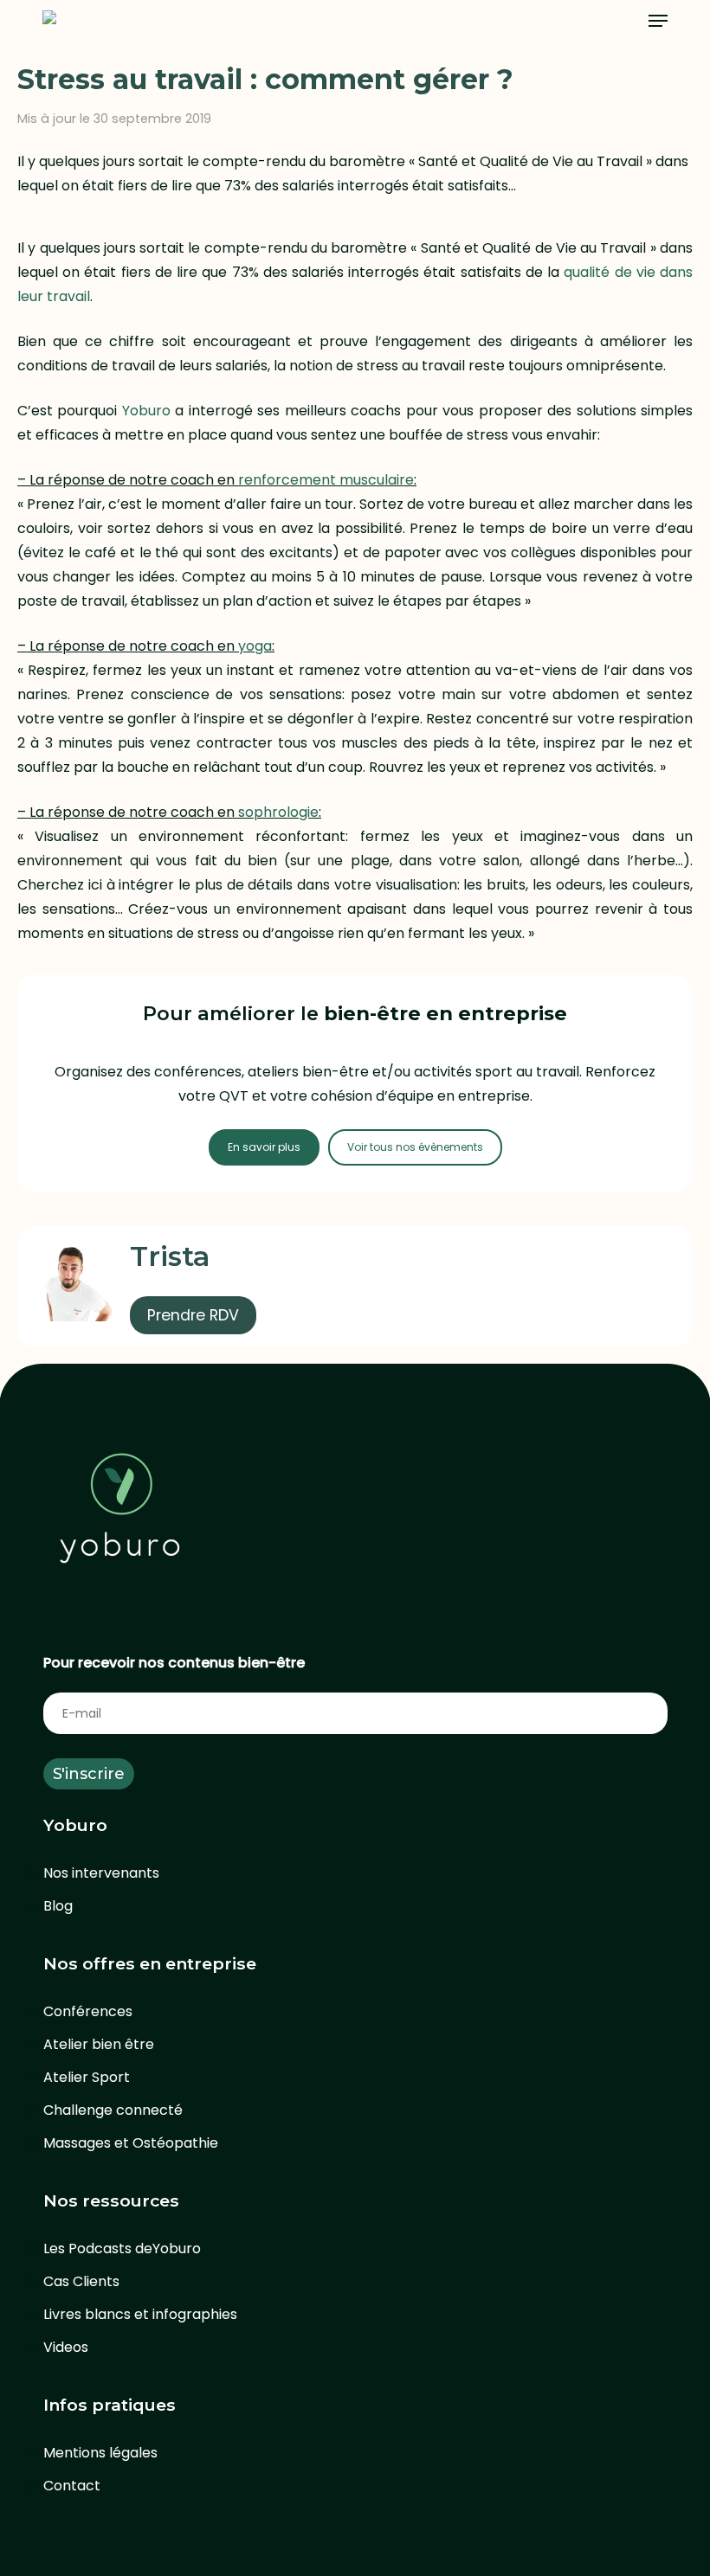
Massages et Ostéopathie (131, 2143)
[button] (658, 21)
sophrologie (278, 812)
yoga (255, 646)
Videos (66, 2347)
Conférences (88, 2011)
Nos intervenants (101, 1873)
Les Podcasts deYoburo (122, 2248)
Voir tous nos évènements (415, 1147)
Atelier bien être (99, 2044)
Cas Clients (81, 2281)
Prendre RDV (193, 1315)
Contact (72, 2486)
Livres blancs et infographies (140, 2314)
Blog (58, 1906)
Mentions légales (100, 2453)
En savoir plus (264, 1147)
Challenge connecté (113, 2110)
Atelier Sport (87, 2077)
